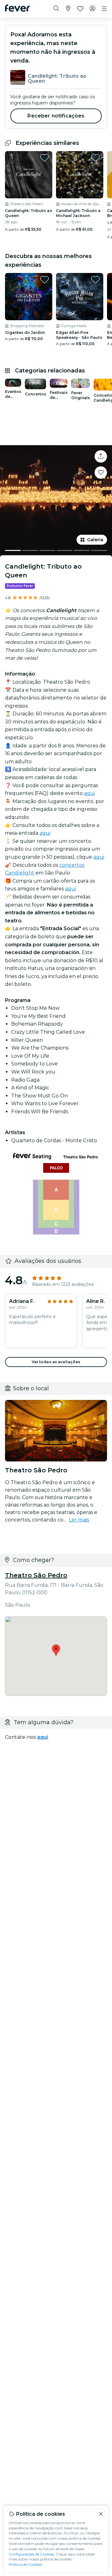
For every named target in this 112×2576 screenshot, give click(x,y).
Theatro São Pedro (36, 1575)
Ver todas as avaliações (56, 1362)
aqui (89, 793)
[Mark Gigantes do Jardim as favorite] (44, 279)
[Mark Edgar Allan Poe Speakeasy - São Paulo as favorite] (96, 279)
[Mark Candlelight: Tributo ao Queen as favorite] (44, 158)
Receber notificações (56, 116)
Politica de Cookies (25, 2564)
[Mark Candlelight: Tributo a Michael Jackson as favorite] (96, 158)
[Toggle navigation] (104, 9)
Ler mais (79, 1520)
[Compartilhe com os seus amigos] (101, 456)
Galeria (95, 540)
